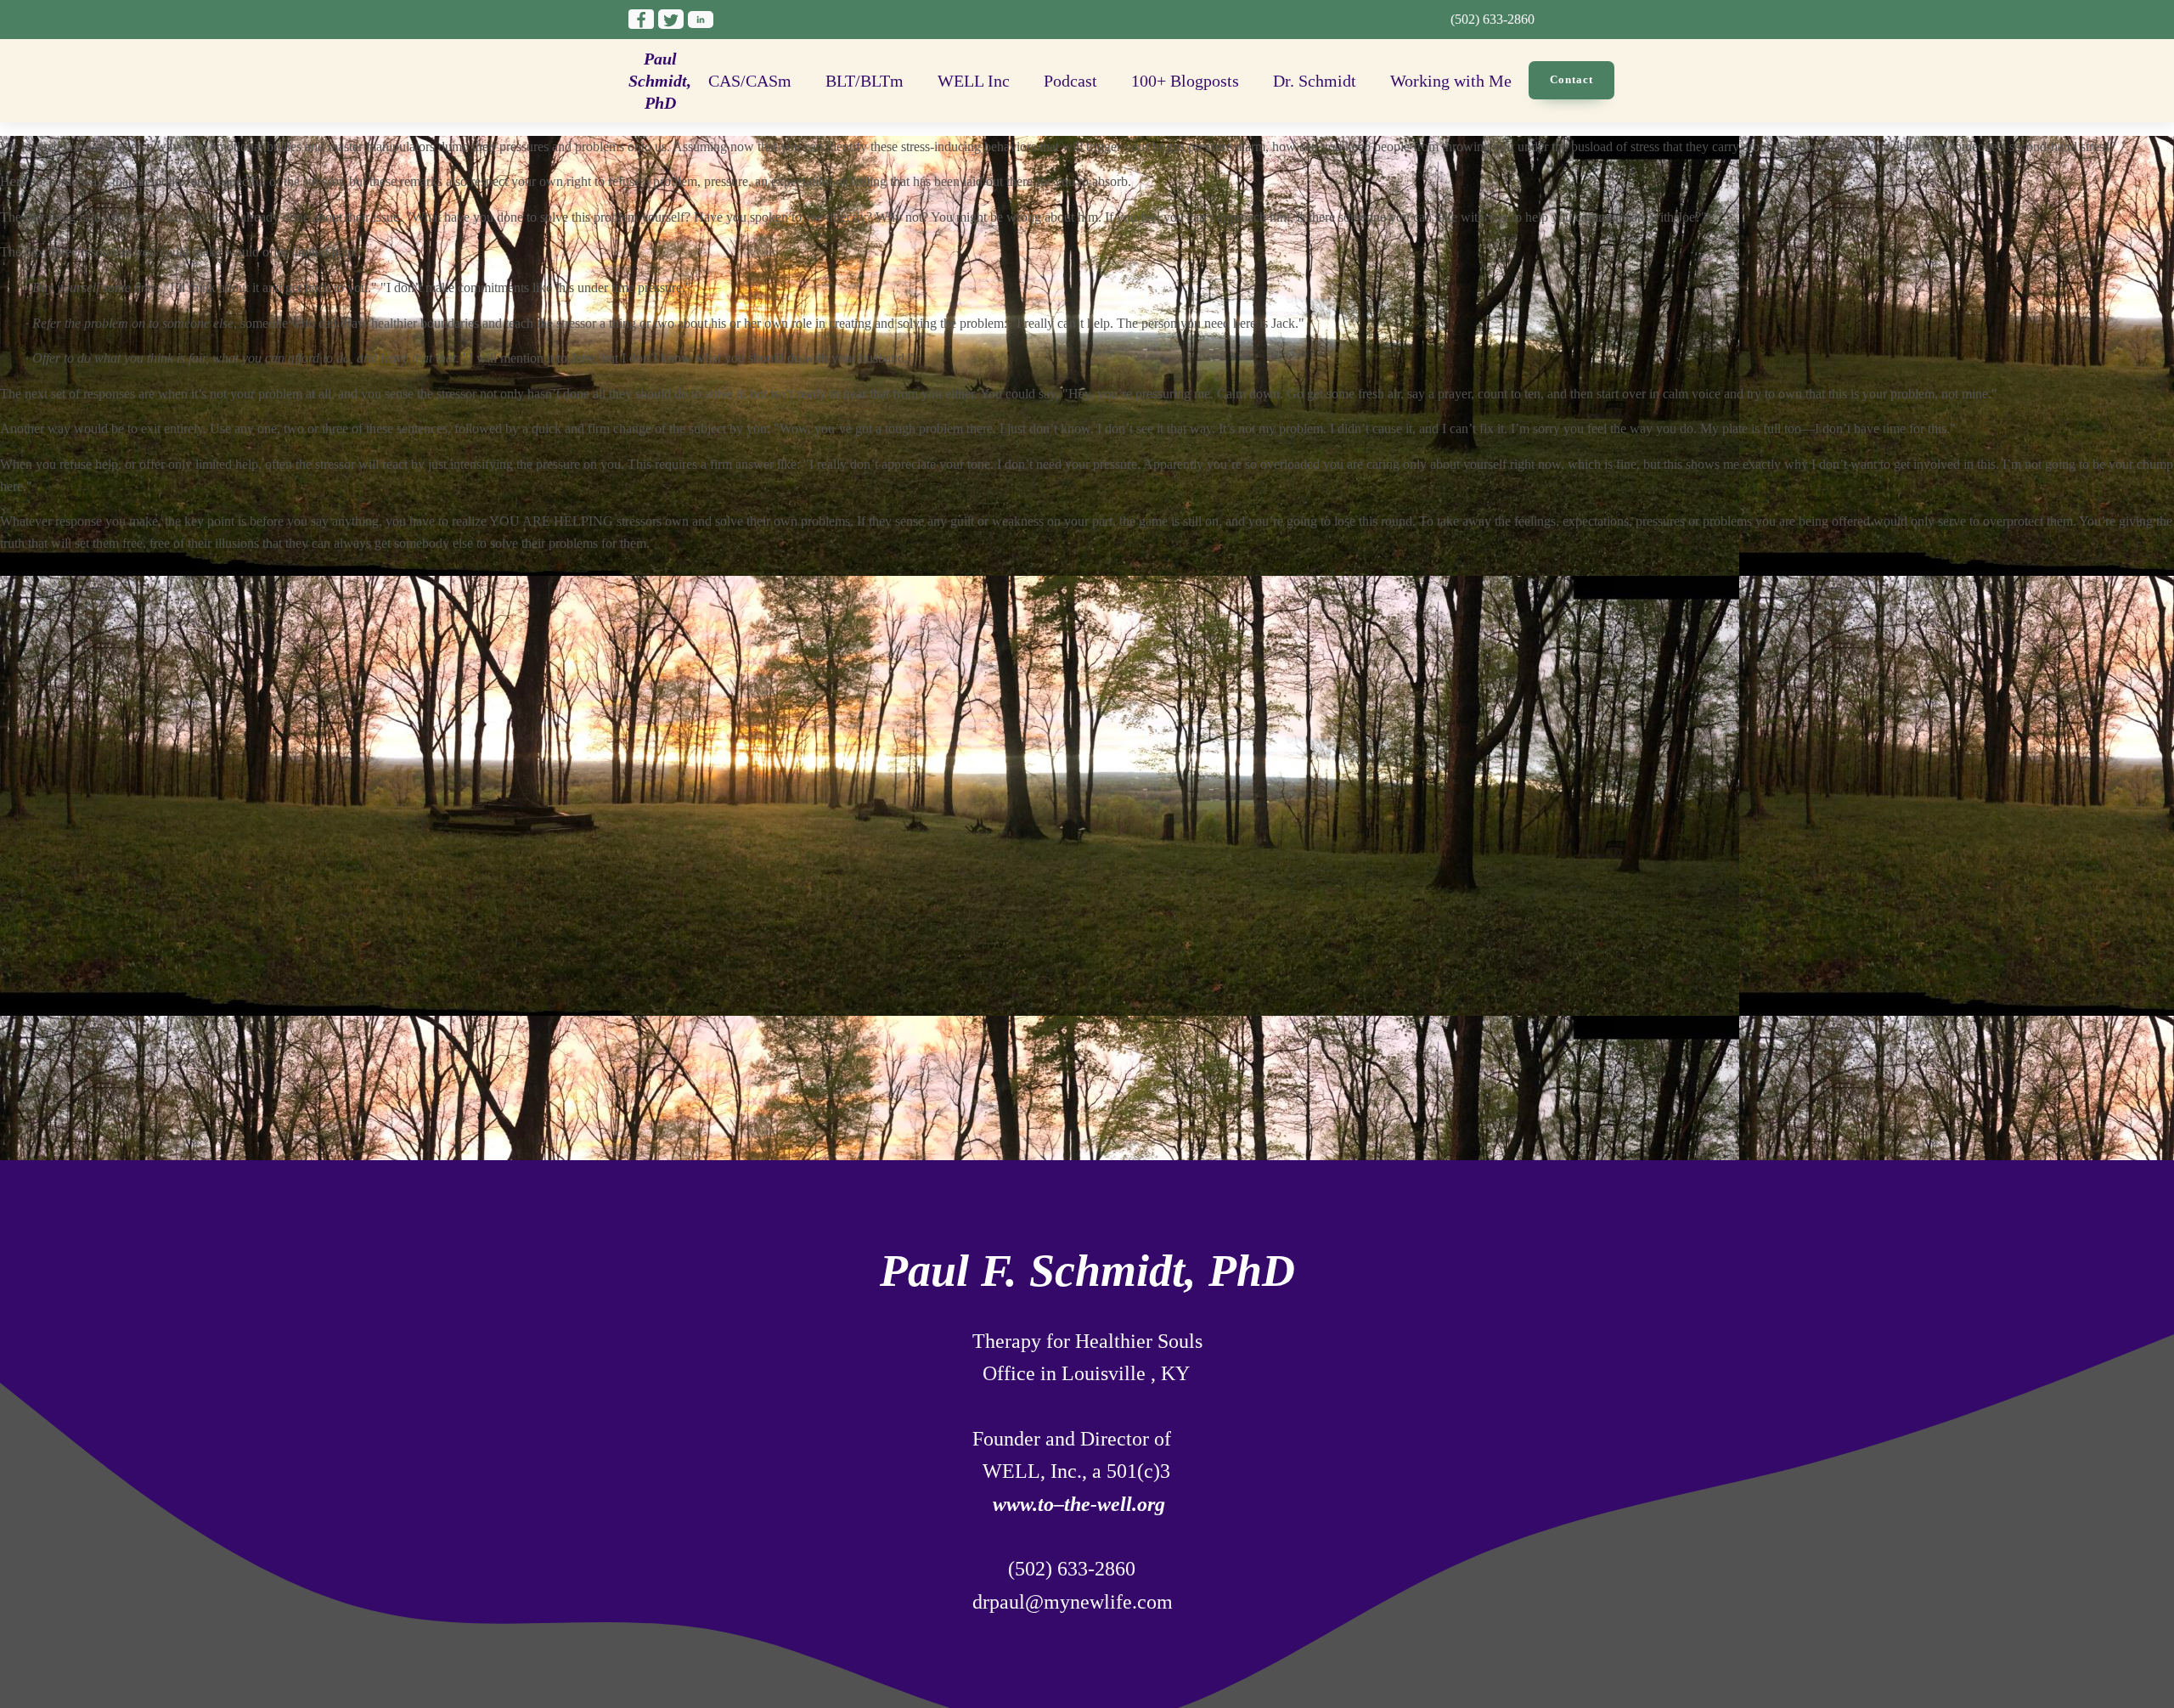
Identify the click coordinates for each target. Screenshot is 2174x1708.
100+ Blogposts (1185, 81)
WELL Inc (974, 81)
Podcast (1070, 81)
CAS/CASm (750, 81)
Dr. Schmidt (1315, 81)
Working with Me (1451, 81)
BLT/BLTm (865, 81)
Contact (1571, 79)
